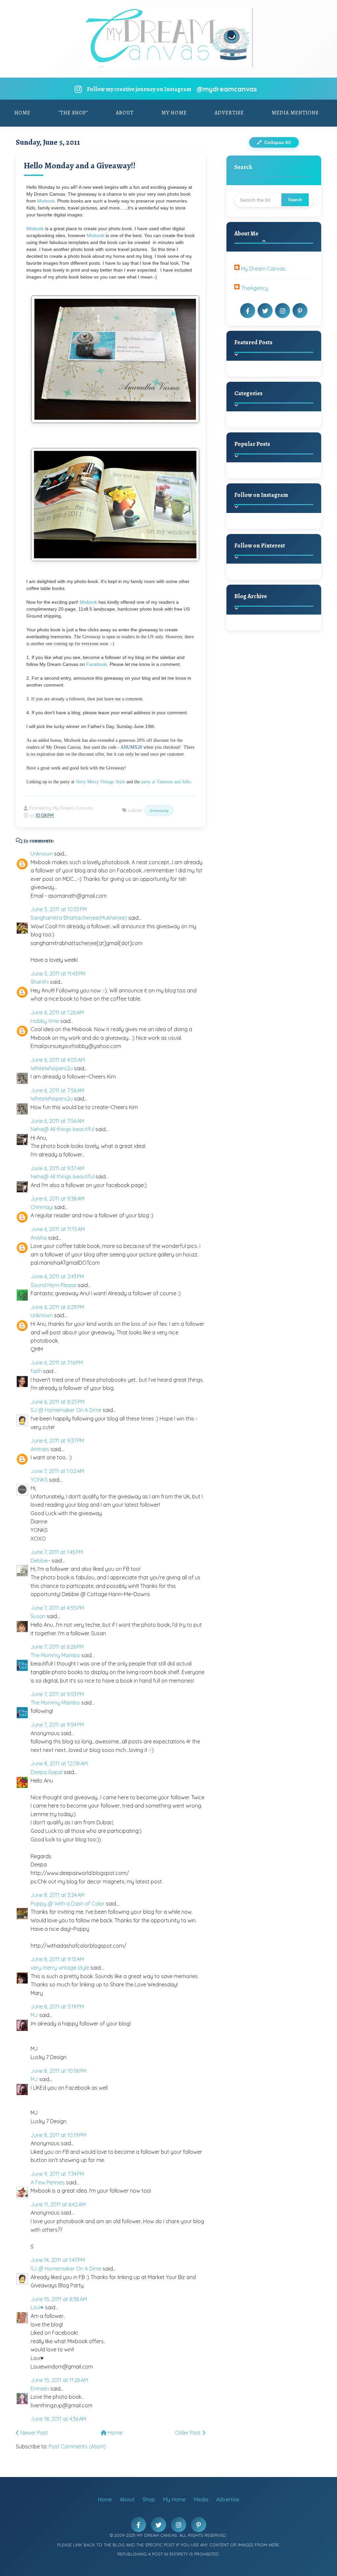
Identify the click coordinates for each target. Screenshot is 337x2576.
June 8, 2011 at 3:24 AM (58, 1895)
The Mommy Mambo (55, 1655)
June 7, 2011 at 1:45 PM (57, 1552)
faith (36, 1371)
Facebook (97, 664)
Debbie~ (40, 1561)
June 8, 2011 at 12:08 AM (59, 1763)
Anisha (39, 1238)
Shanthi (40, 982)
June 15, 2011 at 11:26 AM (59, 2380)
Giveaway (159, 810)
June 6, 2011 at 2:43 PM (57, 1276)
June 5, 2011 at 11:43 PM (58, 974)
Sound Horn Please (53, 1285)
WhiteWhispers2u (52, 1068)
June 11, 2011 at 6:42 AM (58, 2204)
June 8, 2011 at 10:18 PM (58, 2071)
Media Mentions (295, 113)
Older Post (189, 2433)
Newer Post (34, 2433)
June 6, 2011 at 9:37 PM (57, 1441)
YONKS (39, 1480)
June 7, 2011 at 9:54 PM (57, 1725)
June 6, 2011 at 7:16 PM (57, 1363)
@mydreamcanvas (227, 89)
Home (23, 113)
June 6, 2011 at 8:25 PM (58, 1402)
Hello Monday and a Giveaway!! (80, 166)
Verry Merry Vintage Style (100, 782)
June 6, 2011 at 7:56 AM (57, 1090)
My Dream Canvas (263, 269)
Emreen (40, 2389)
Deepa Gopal (47, 1772)
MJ (34, 2015)
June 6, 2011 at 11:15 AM (58, 1229)
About (125, 113)
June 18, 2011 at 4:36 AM (58, 2419)
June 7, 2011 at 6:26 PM (57, 1647)
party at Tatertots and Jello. (167, 782)
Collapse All (277, 142)
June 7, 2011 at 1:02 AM (57, 1471)
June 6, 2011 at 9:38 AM (58, 1199)
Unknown (42, 854)
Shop (149, 2499)
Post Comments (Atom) (77, 2446)
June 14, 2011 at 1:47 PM (58, 2260)
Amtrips (40, 1449)
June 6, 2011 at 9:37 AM (57, 1168)
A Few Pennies (48, 2182)
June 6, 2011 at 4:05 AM (58, 1060)
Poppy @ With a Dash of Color (68, 1904)
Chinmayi (42, 1207)
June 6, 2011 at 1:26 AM (57, 1012)
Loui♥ (37, 2307)
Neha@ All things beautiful (62, 1129)
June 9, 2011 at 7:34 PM (57, 2174)
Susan (38, 1616)
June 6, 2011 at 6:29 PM (57, 1307)
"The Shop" (73, 113)
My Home (174, 113)
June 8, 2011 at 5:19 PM (57, 2006)
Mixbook (46, 201)
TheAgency (255, 288)
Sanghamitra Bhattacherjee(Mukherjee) (79, 918)
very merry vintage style (60, 1968)
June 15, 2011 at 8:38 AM (59, 2299)
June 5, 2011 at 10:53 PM (59, 909)
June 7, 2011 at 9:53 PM (57, 1694)
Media (201, 2499)
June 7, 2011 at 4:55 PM (57, 1608)
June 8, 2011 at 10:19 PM (58, 2135)
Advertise (229, 113)
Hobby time (45, 1021)
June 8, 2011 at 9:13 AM (57, 1959)
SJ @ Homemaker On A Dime (66, 1410)
